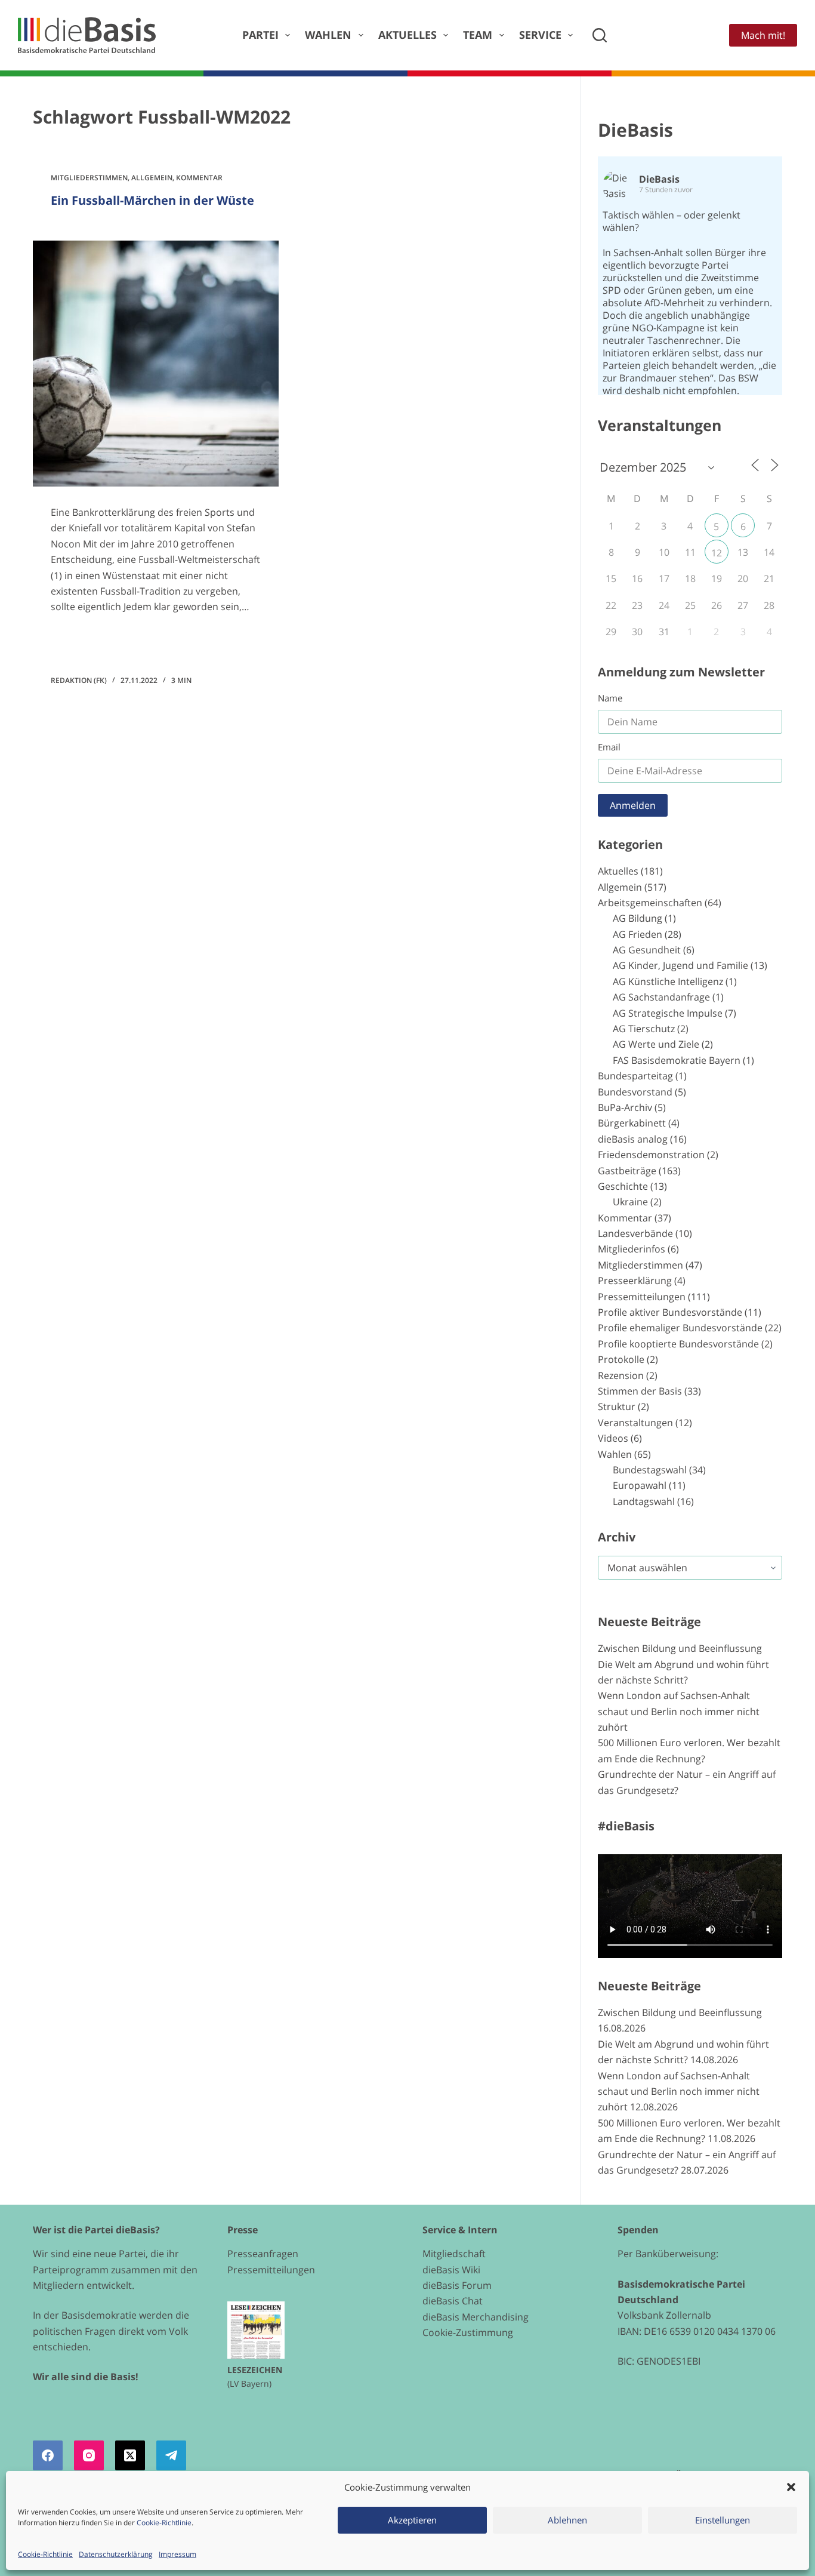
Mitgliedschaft (454, 2254)
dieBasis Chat (453, 2301)
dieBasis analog (633, 1139)
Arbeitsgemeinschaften (650, 903)
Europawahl (640, 1485)
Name (610, 698)
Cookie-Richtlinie (164, 2523)
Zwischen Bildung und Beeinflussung (680, 1648)
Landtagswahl (644, 1501)
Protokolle (621, 1359)
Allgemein (152, 178)
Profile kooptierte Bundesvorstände (678, 1344)
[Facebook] (48, 2455)
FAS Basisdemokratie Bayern (677, 1060)
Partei (260, 35)
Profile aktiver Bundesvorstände (670, 1312)
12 (717, 553)
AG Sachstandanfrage (661, 997)
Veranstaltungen (635, 1423)
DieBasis (635, 130)
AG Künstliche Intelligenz (668, 981)
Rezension (621, 1375)
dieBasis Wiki (451, 2270)
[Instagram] (89, 2455)
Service (540, 35)
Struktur (617, 1407)
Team (478, 35)
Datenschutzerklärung (116, 2554)
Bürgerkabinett (632, 1123)
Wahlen (328, 35)
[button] (791, 2487)
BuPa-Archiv (625, 1107)
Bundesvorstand (635, 1092)
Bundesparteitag (635, 1076)
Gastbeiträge (627, 1171)
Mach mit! (763, 35)
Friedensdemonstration (651, 1155)
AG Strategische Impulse (668, 1013)
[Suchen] (600, 35)
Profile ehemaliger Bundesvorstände (680, 1328)
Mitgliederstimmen (89, 178)
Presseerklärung (635, 1281)
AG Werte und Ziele (656, 1044)
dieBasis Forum (457, 2285)
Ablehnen (567, 2520)
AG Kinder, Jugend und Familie (680, 965)
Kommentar (199, 178)
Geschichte (623, 1186)
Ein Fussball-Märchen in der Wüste (152, 200)
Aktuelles (407, 35)
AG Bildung (638, 918)
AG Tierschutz (644, 1029)
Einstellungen (723, 2520)
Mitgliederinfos (632, 1249)
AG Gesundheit (647, 950)
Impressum (177, 2554)
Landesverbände (635, 1233)
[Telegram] (171, 2455)
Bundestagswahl (650, 1470)
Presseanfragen (263, 2254)
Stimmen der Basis (640, 1391)
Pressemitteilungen (642, 1297)
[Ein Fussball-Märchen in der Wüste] (156, 364)
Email (609, 747)
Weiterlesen (93, 641)
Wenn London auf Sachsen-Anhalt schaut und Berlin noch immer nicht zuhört (679, 1711)
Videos (613, 1438)
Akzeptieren (412, 2520)
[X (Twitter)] (130, 2455)
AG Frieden (638, 934)
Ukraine (630, 1202)
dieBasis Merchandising (476, 2317)
